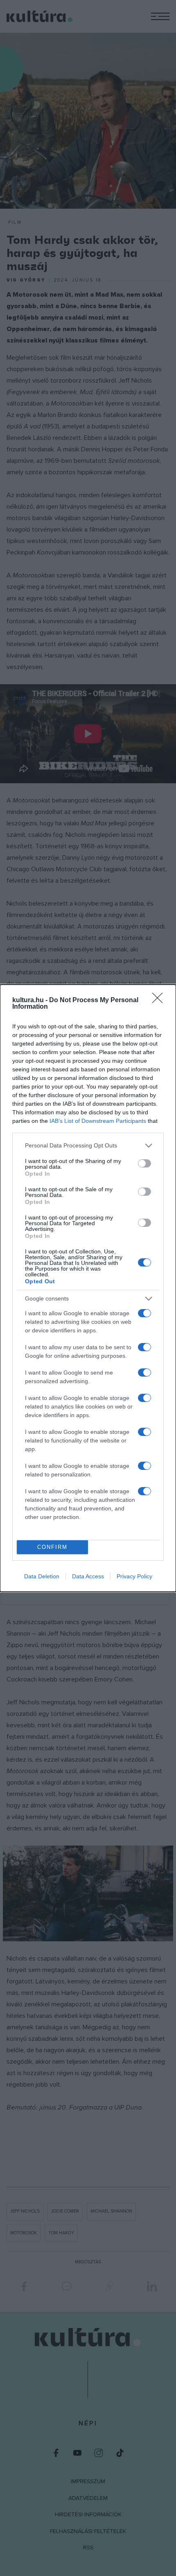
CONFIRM (52, 1547)
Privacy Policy (134, 1576)
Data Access (88, 1576)
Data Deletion (42, 1576)
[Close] (160, 1001)
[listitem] (88, 1146)
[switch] (144, 1163)
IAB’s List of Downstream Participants (98, 1121)
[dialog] (88, 1288)
